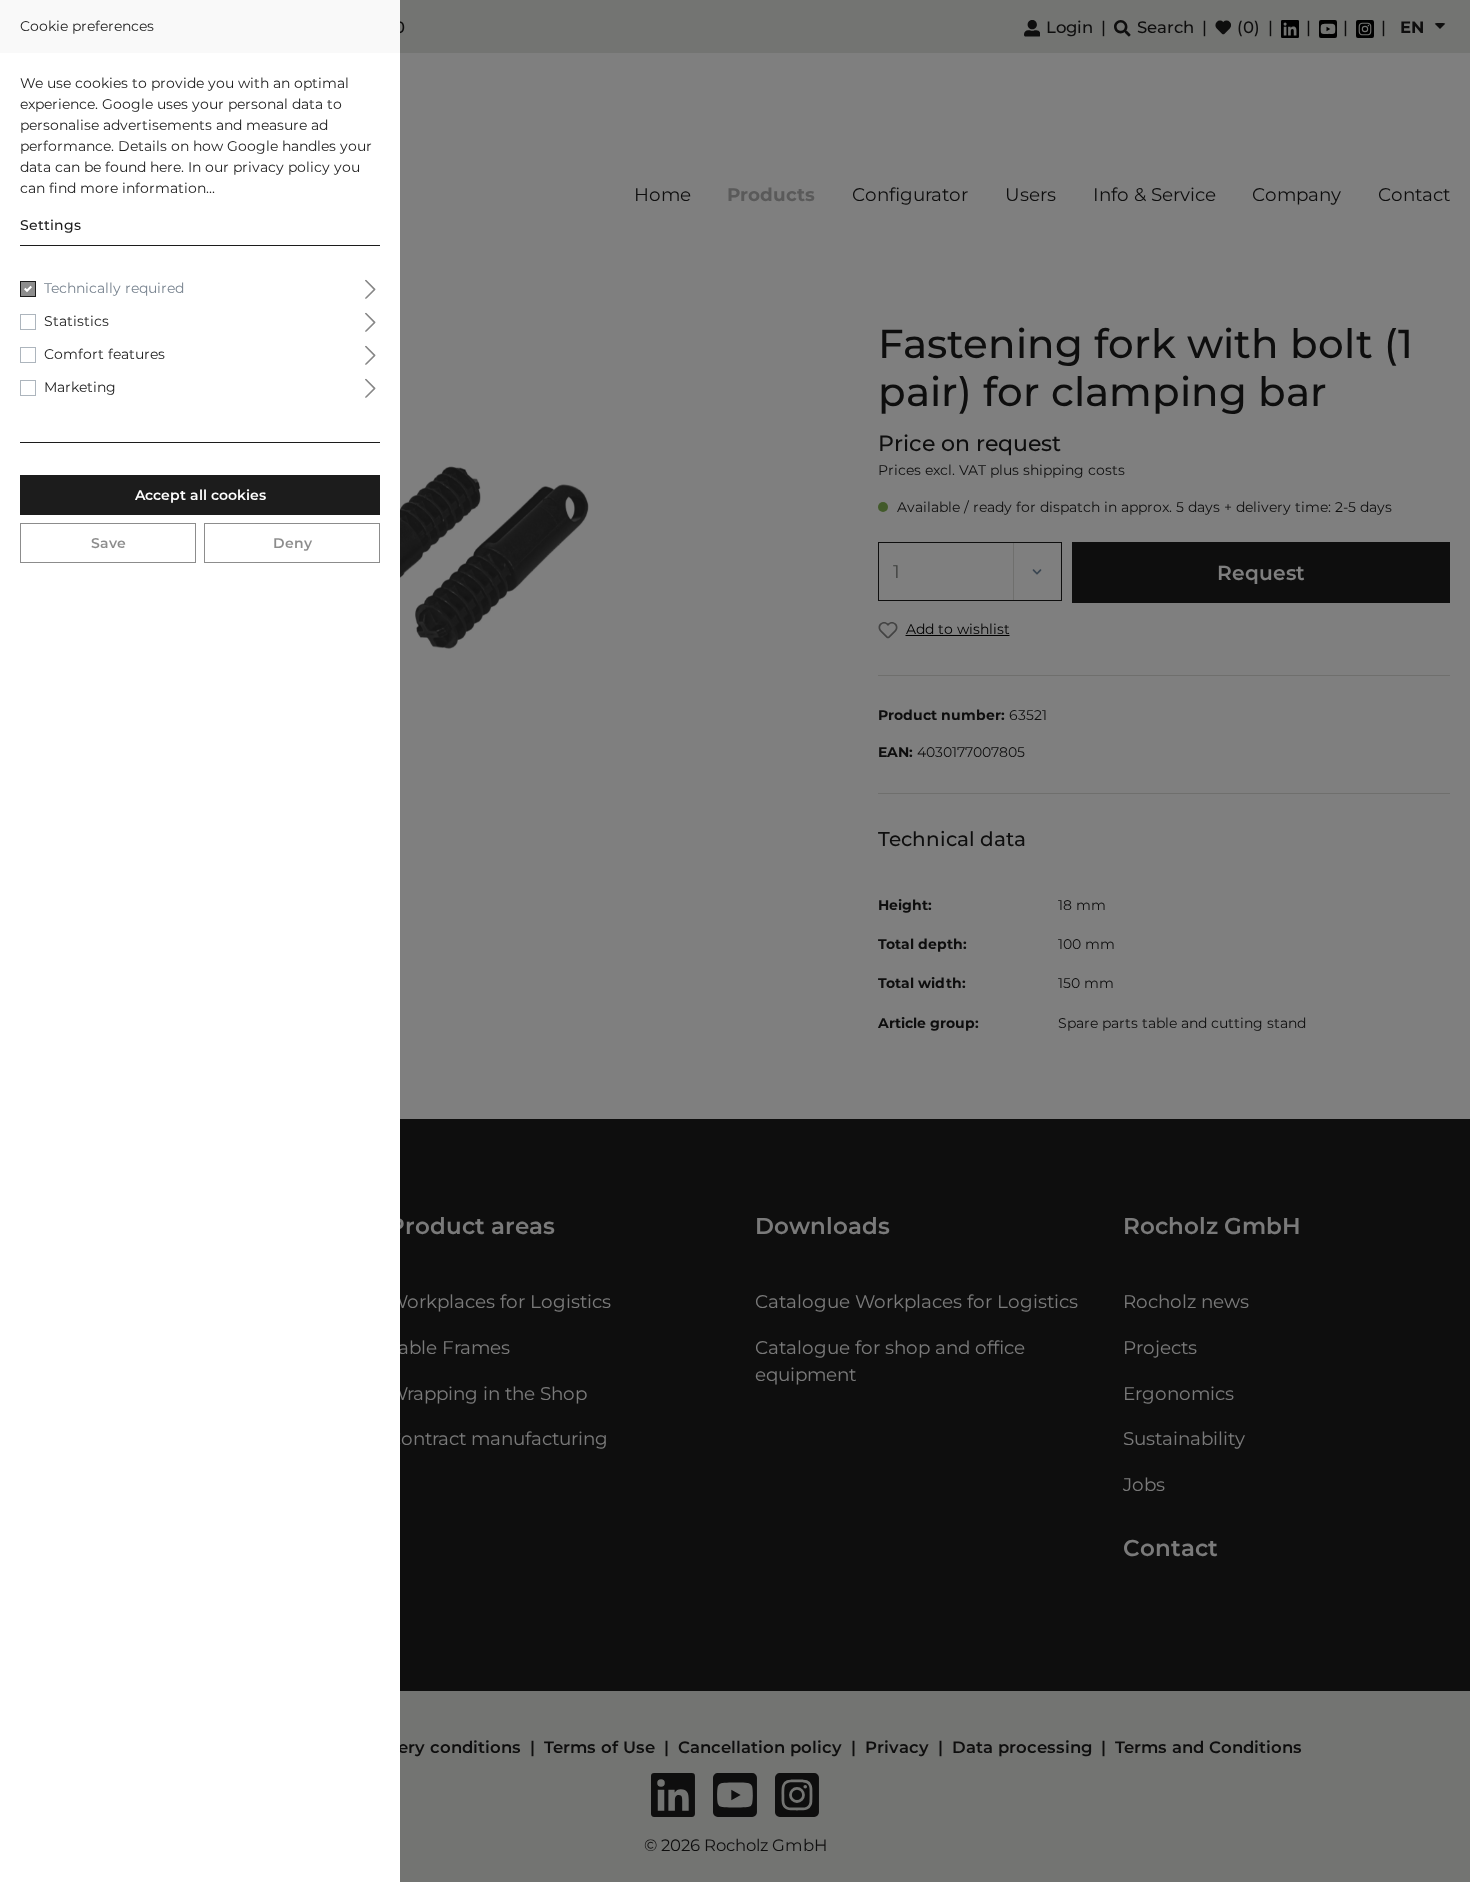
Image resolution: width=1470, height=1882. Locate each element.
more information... (147, 188)
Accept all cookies (200, 495)
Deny (292, 543)
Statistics (76, 321)
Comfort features (104, 354)
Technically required (114, 288)
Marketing (80, 387)
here (165, 167)
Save (108, 543)
